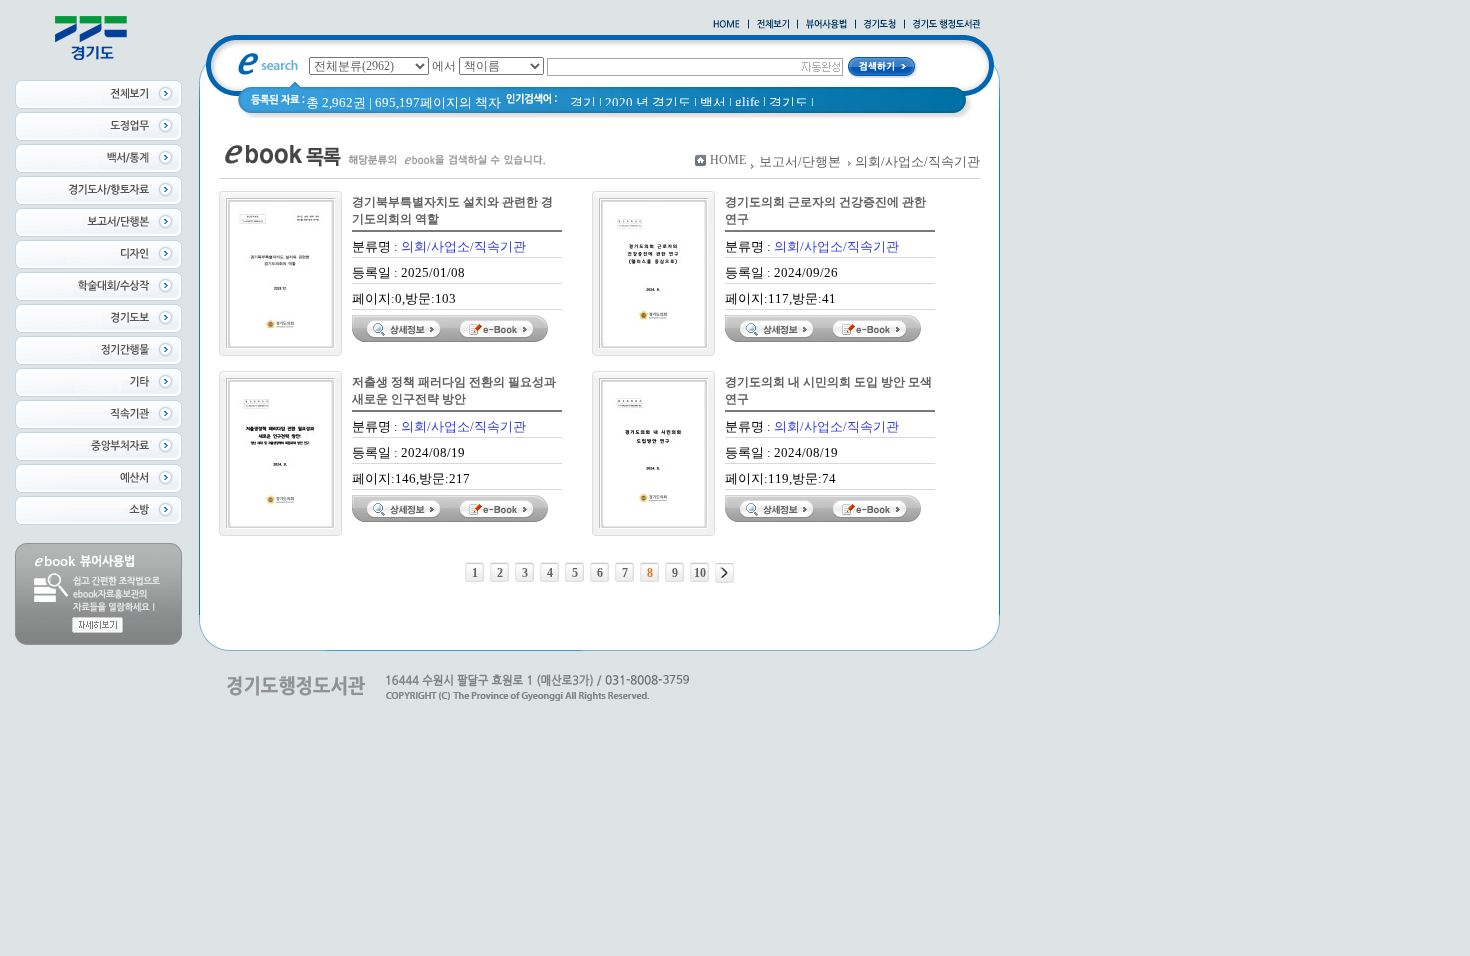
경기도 (788, 102)
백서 (713, 102)
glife (747, 101)
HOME (728, 160)
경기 (583, 102)
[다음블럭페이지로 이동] (724, 573)
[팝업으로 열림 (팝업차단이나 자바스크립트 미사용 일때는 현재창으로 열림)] (826, 25)
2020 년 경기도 (648, 102)
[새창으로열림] (880, 25)
